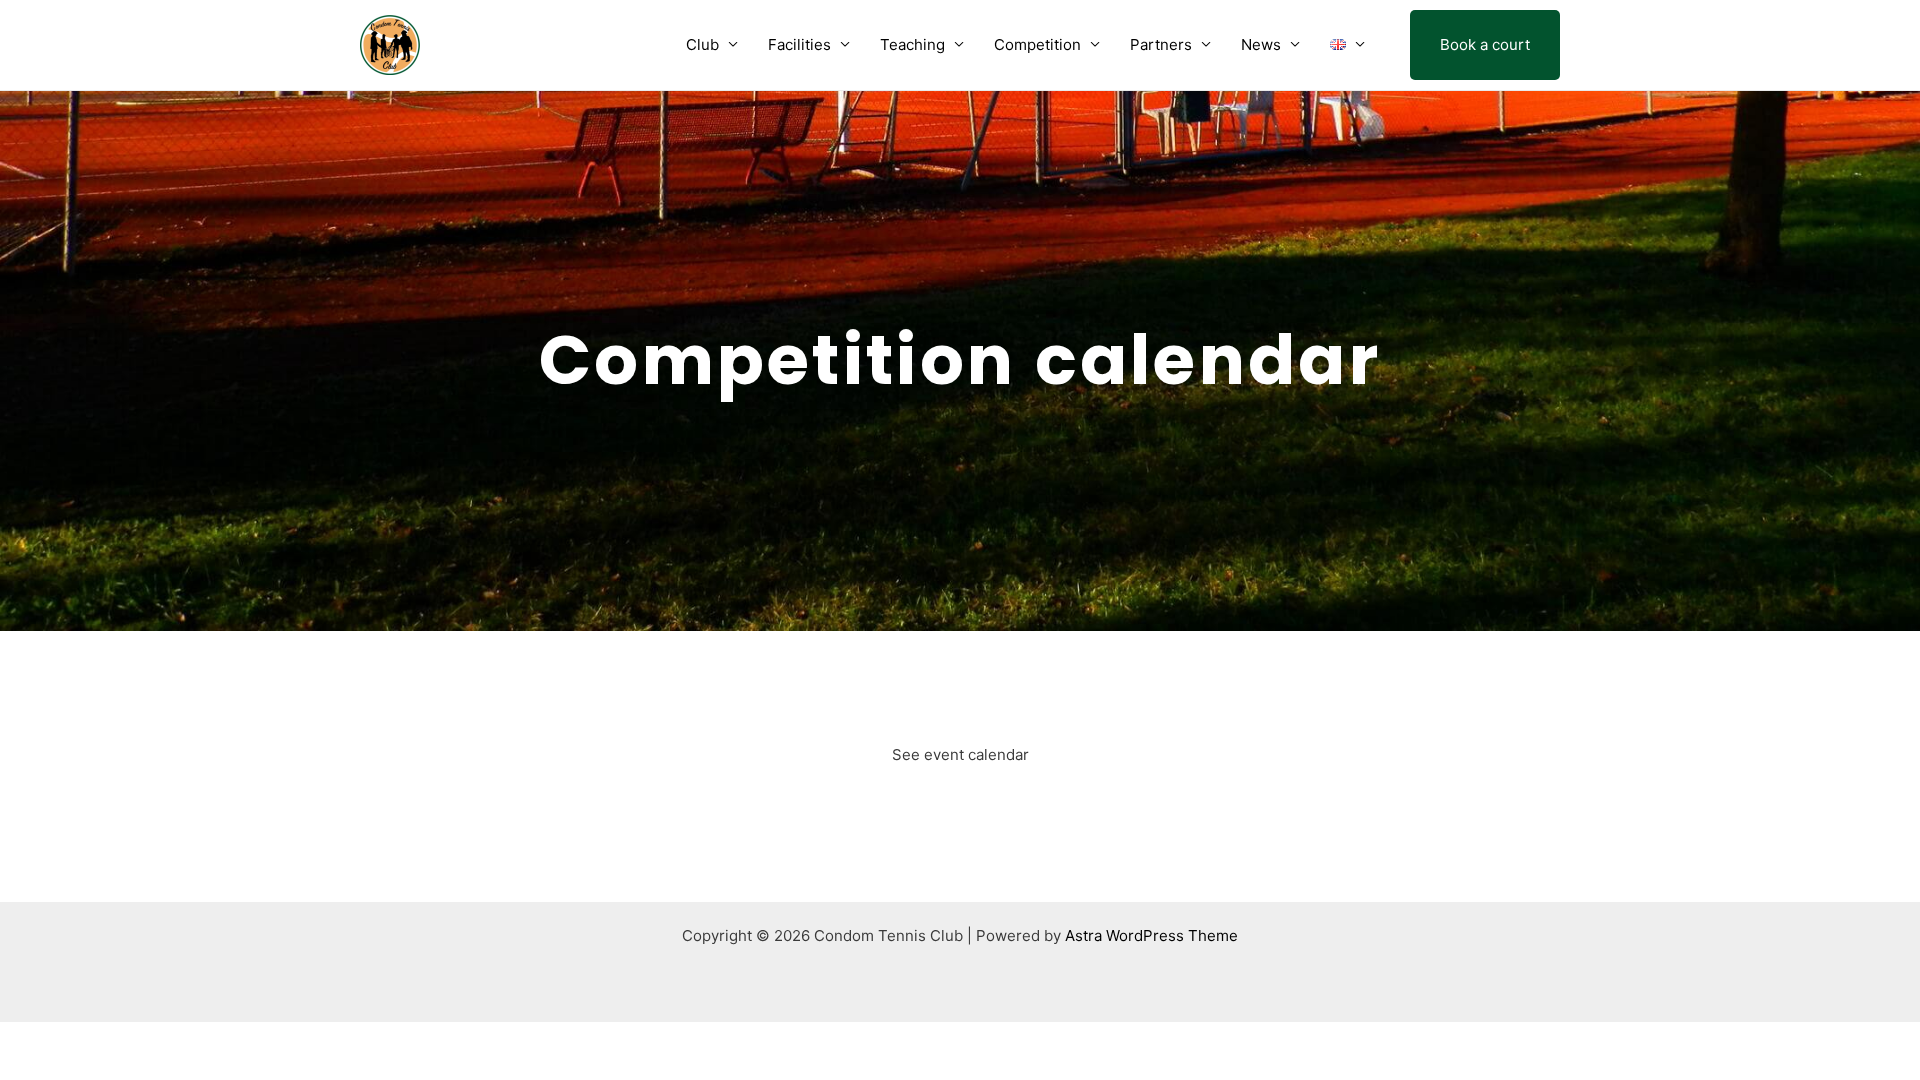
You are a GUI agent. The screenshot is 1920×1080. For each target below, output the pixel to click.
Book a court (1485, 44)
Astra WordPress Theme (1151, 935)
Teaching (912, 44)
